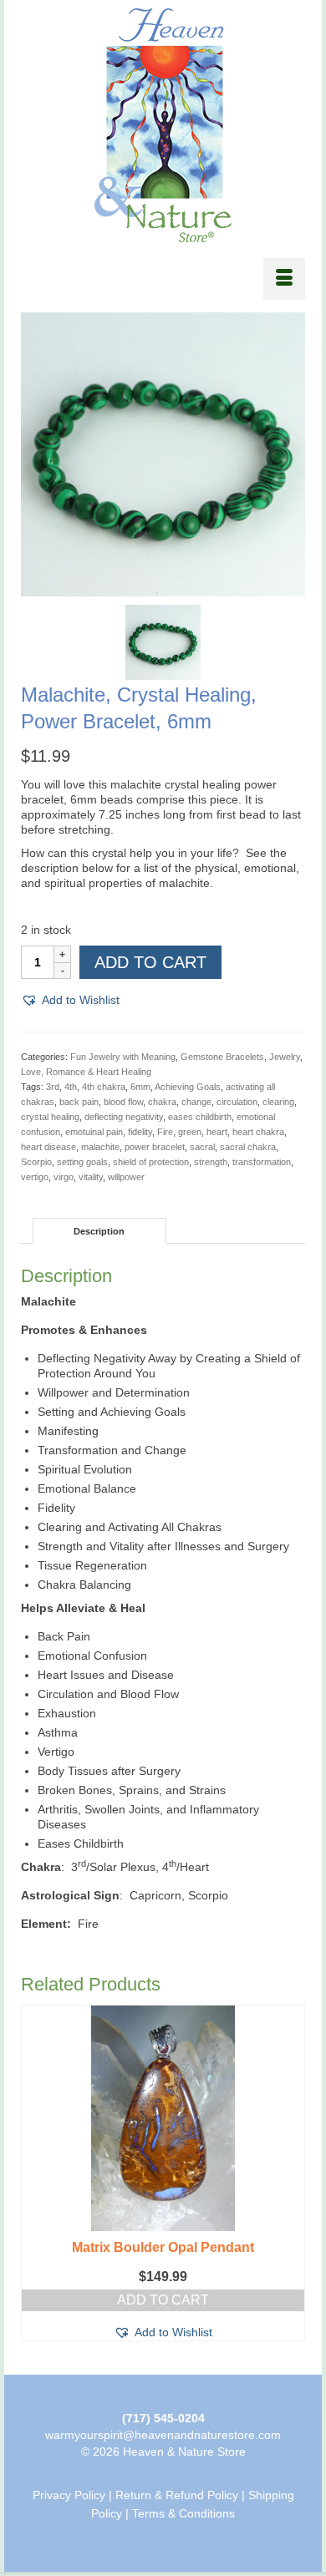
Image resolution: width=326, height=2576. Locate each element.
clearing (278, 1102)
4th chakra (104, 1087)
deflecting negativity (124, 1117)
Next (290, 2177)
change (196, 1102)
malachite (100, 1147)
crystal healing (50, 1117)
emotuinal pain (94, 1132)
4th (71, 1087)
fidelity (140, 1132)
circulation (237, 1102)
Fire (165, 1132)
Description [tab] (99, 1231)
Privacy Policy (69, 2495)
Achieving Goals (188, 1087)
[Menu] (284, 279)
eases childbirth (200, 1117)
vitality (91, 1177)
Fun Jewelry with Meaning (123, 1057)
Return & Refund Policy (177, 2495)
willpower (126, 1177)
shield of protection (151, 1162)
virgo (64, 1177)
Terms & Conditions (183, 2513)
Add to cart (150, 962)
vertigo (35, 1177)
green (190, 1132)
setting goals (82, 1162)
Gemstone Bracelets (222, 1057)
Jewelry (285, 1057)
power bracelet (155, 1147)
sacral (202, 1147)
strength (211, 1162)
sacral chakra (248, 1147)
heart (217, 1132)
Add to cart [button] (163, 2300)
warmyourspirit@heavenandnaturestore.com (163, 2435)
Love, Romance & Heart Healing (86, 1072)
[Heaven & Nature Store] (163, 125)
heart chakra (258, 1132)
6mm (140, 1087)
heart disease (48, 1147)
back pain (79, 1102)
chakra (162, 1102)
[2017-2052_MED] (163, 641)
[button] (70, 1000)
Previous (36, 2177)
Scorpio (36, 1162)
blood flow (123, 1102)
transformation (262, 1162)
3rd (53, 1087)
